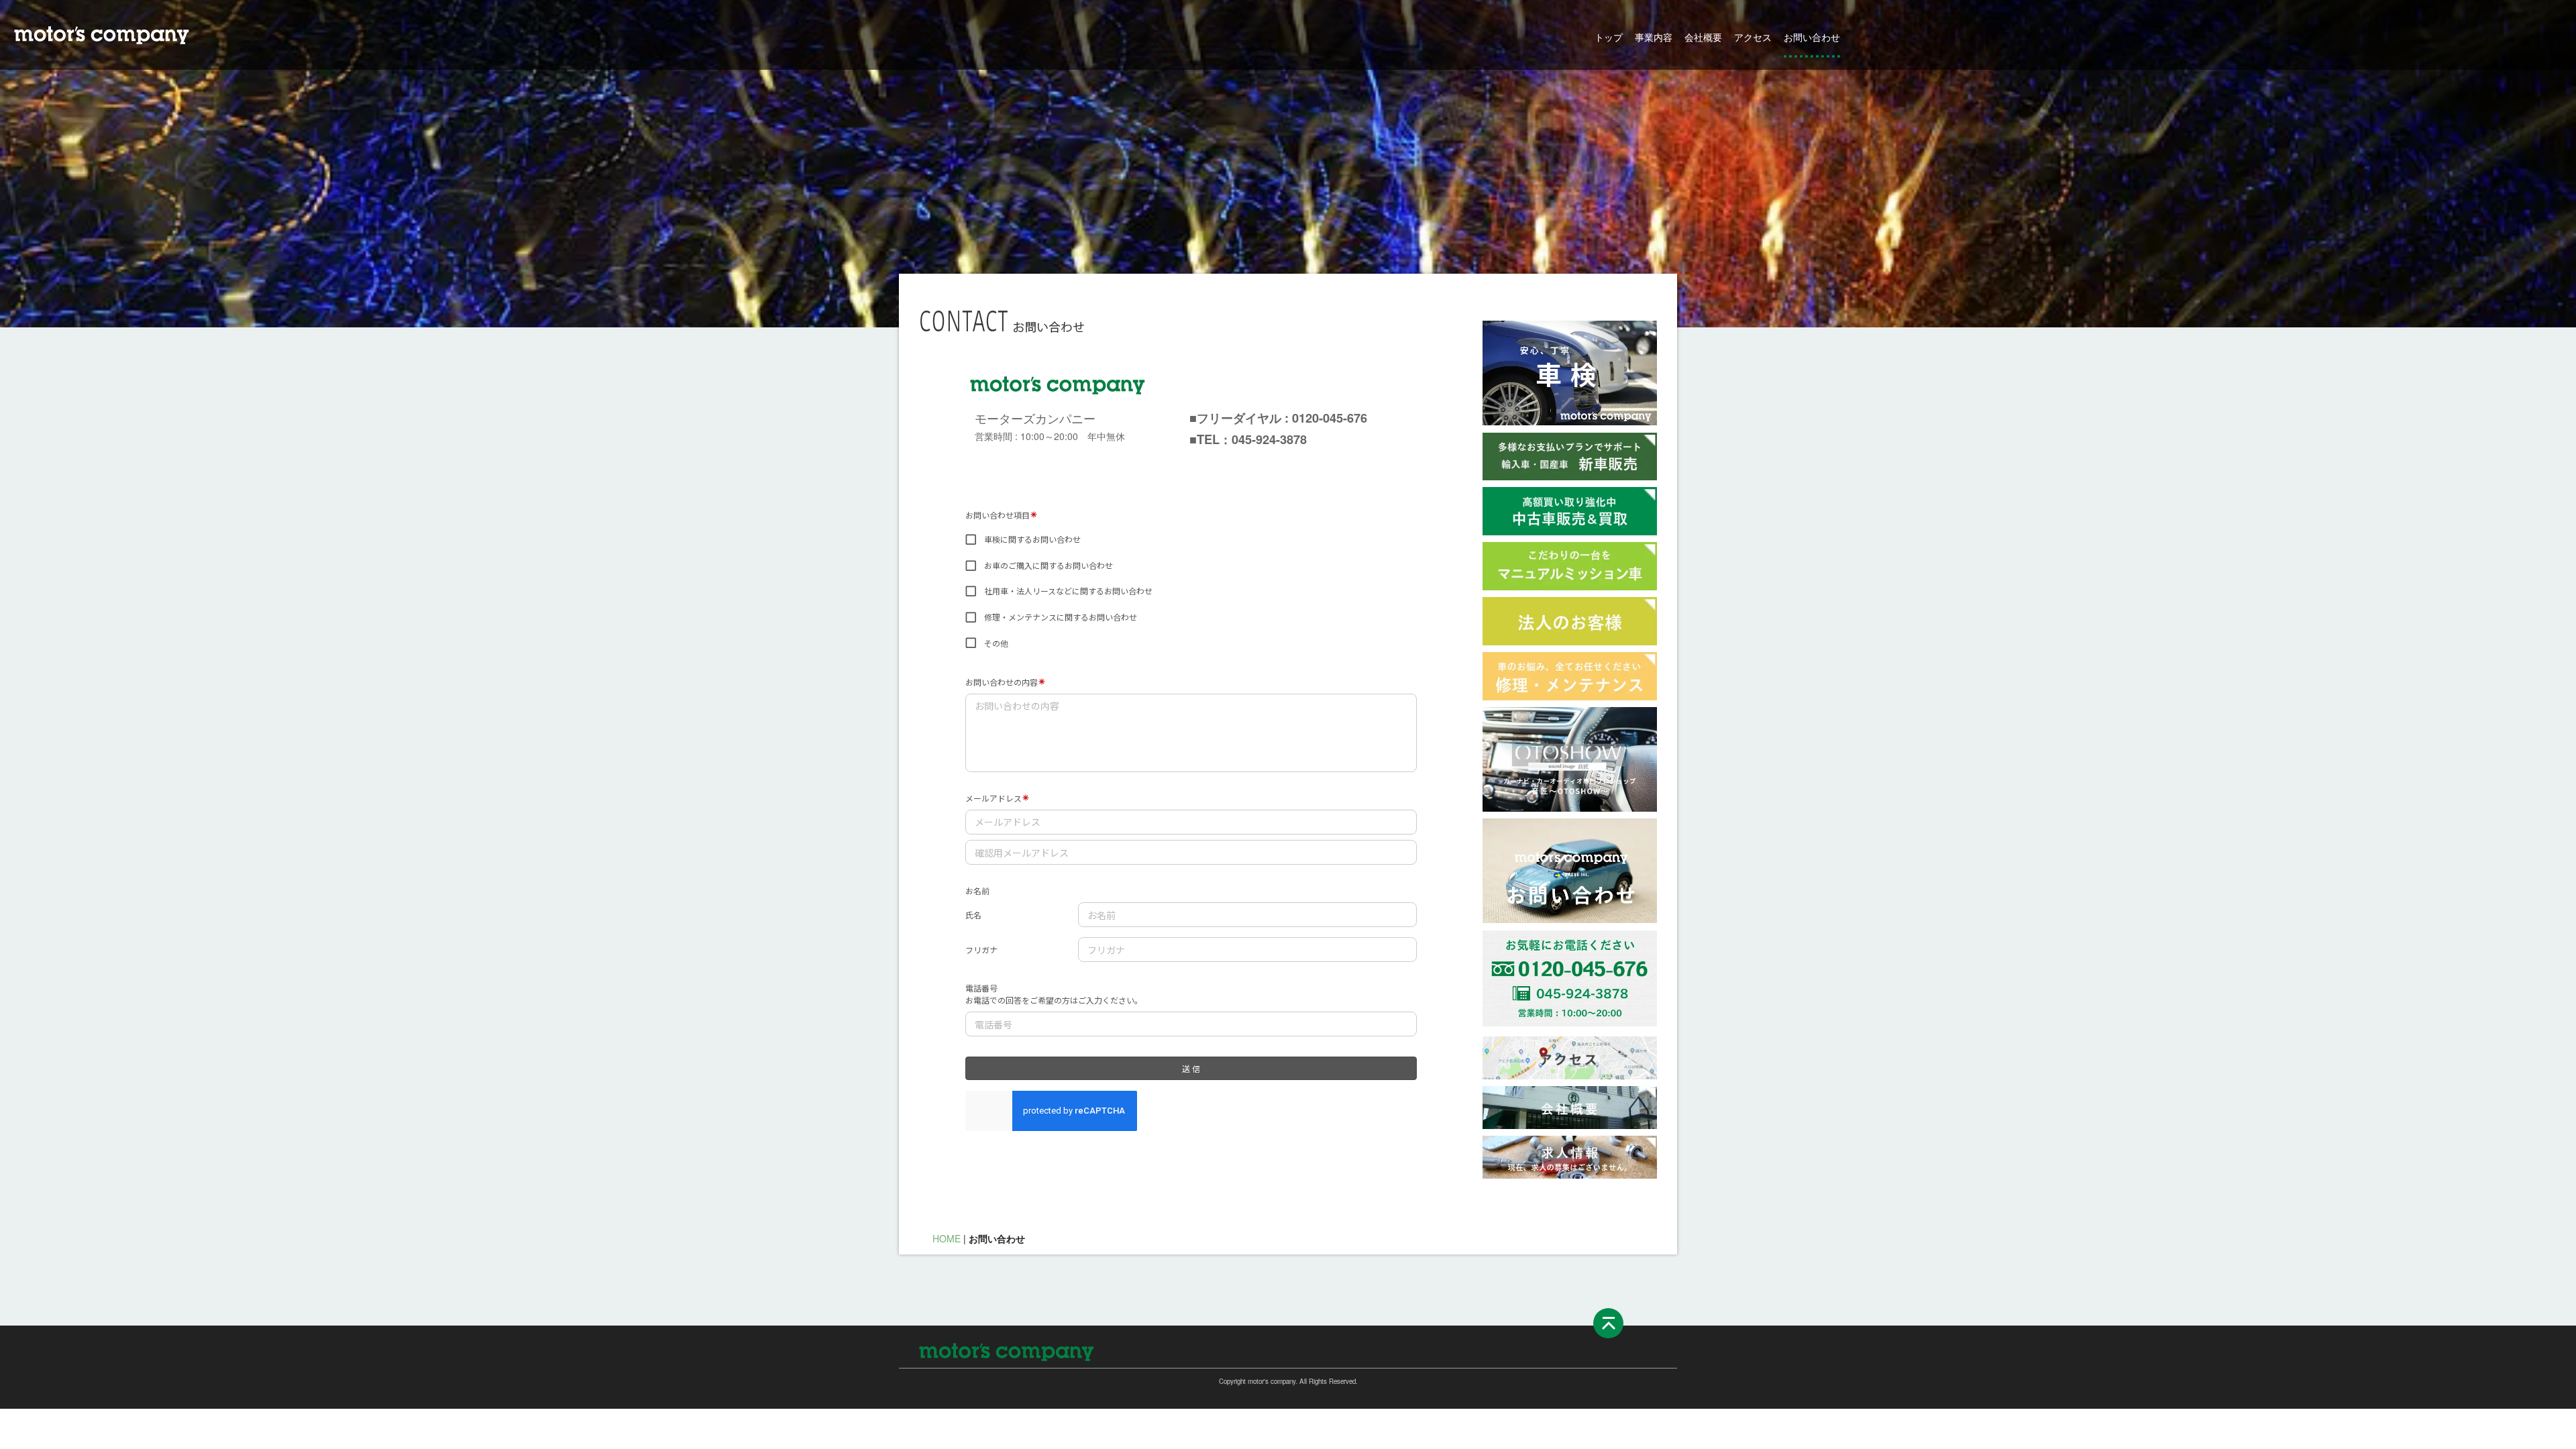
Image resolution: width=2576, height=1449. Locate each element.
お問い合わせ (1812, 37)
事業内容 (1654, 37)
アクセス (1753, 37)
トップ (1609, 37)
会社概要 (1703, 37)
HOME (947, 1238)
